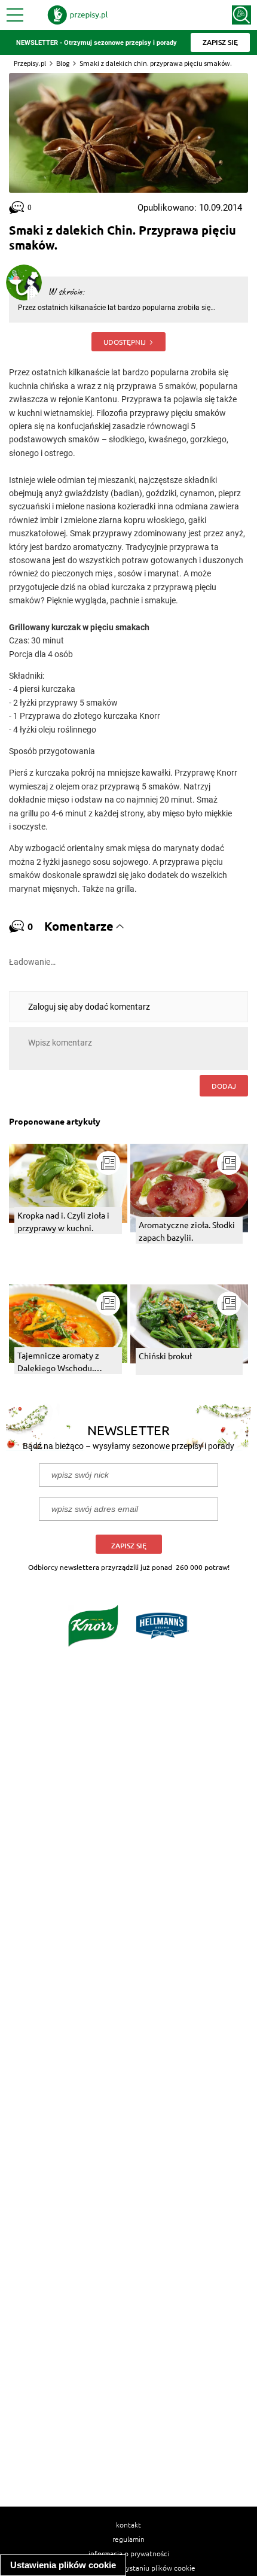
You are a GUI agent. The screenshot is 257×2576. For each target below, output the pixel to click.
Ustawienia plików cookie (63, 2565)
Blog (63, 63)
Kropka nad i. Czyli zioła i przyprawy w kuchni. (63, 1221)
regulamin (128, 2539)
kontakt (128, 2525)
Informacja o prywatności (129, 2553)
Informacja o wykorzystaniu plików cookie (129, 2568)
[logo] (78, 15)
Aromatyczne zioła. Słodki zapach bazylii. (187, 1231)
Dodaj (224, 1086)
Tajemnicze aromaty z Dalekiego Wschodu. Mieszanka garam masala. (64, 1362)
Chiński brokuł (165, 1356)
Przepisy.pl (30, 63)
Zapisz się (129, 1546)
